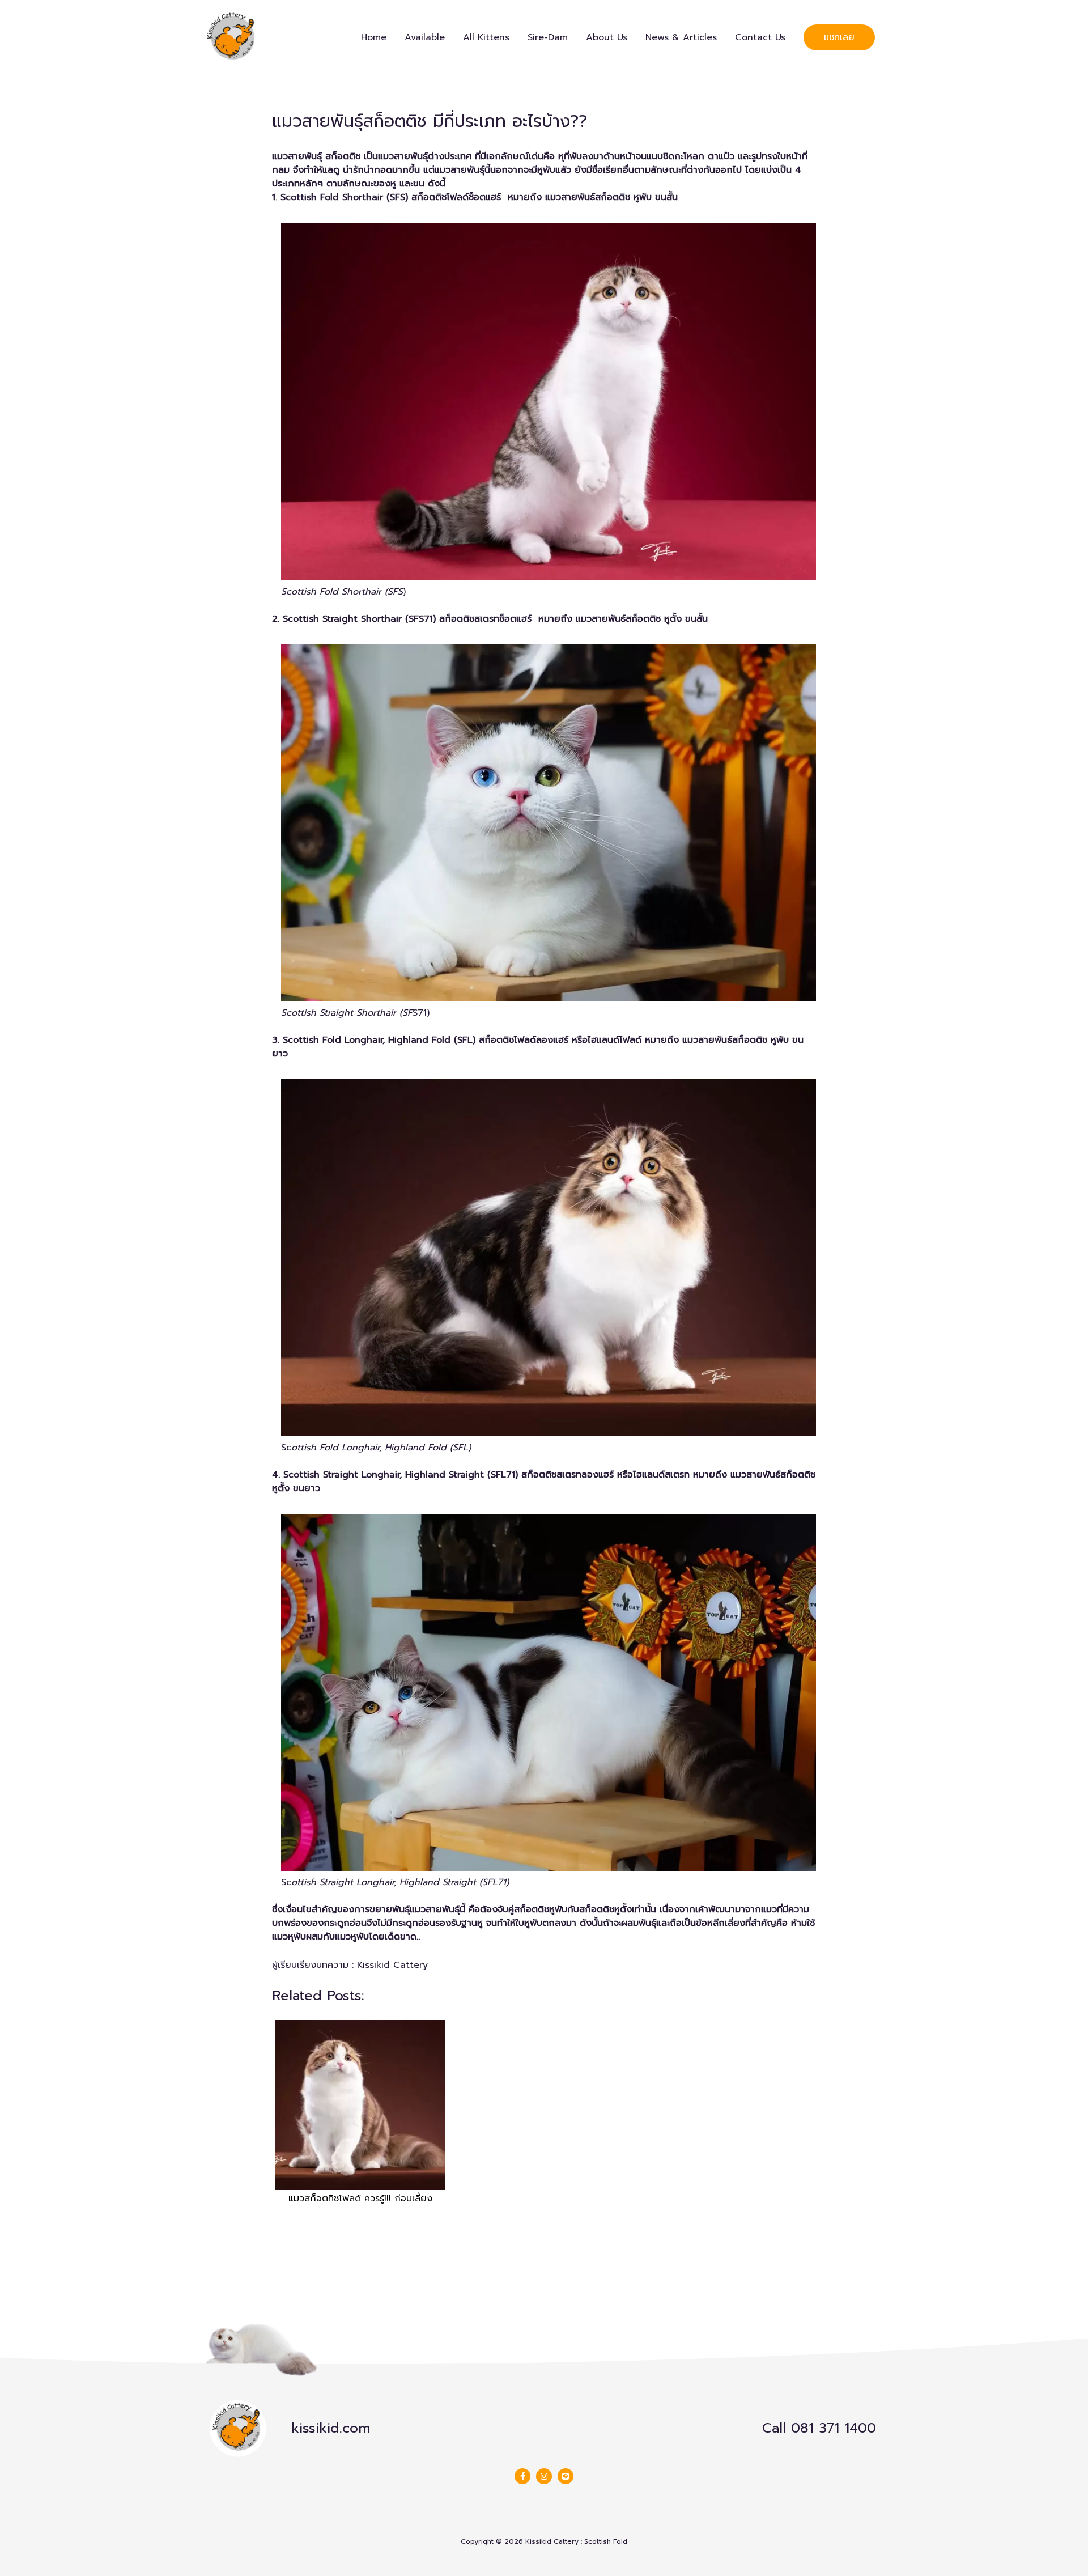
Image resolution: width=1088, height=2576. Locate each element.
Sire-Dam (548, 37)
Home (374, 37)
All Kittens (486, 37)
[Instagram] (544, 2476)
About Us (607, 37)
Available (425, 37)
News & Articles (681, 37)
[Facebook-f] (522, 2476)
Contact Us (760, 37)
